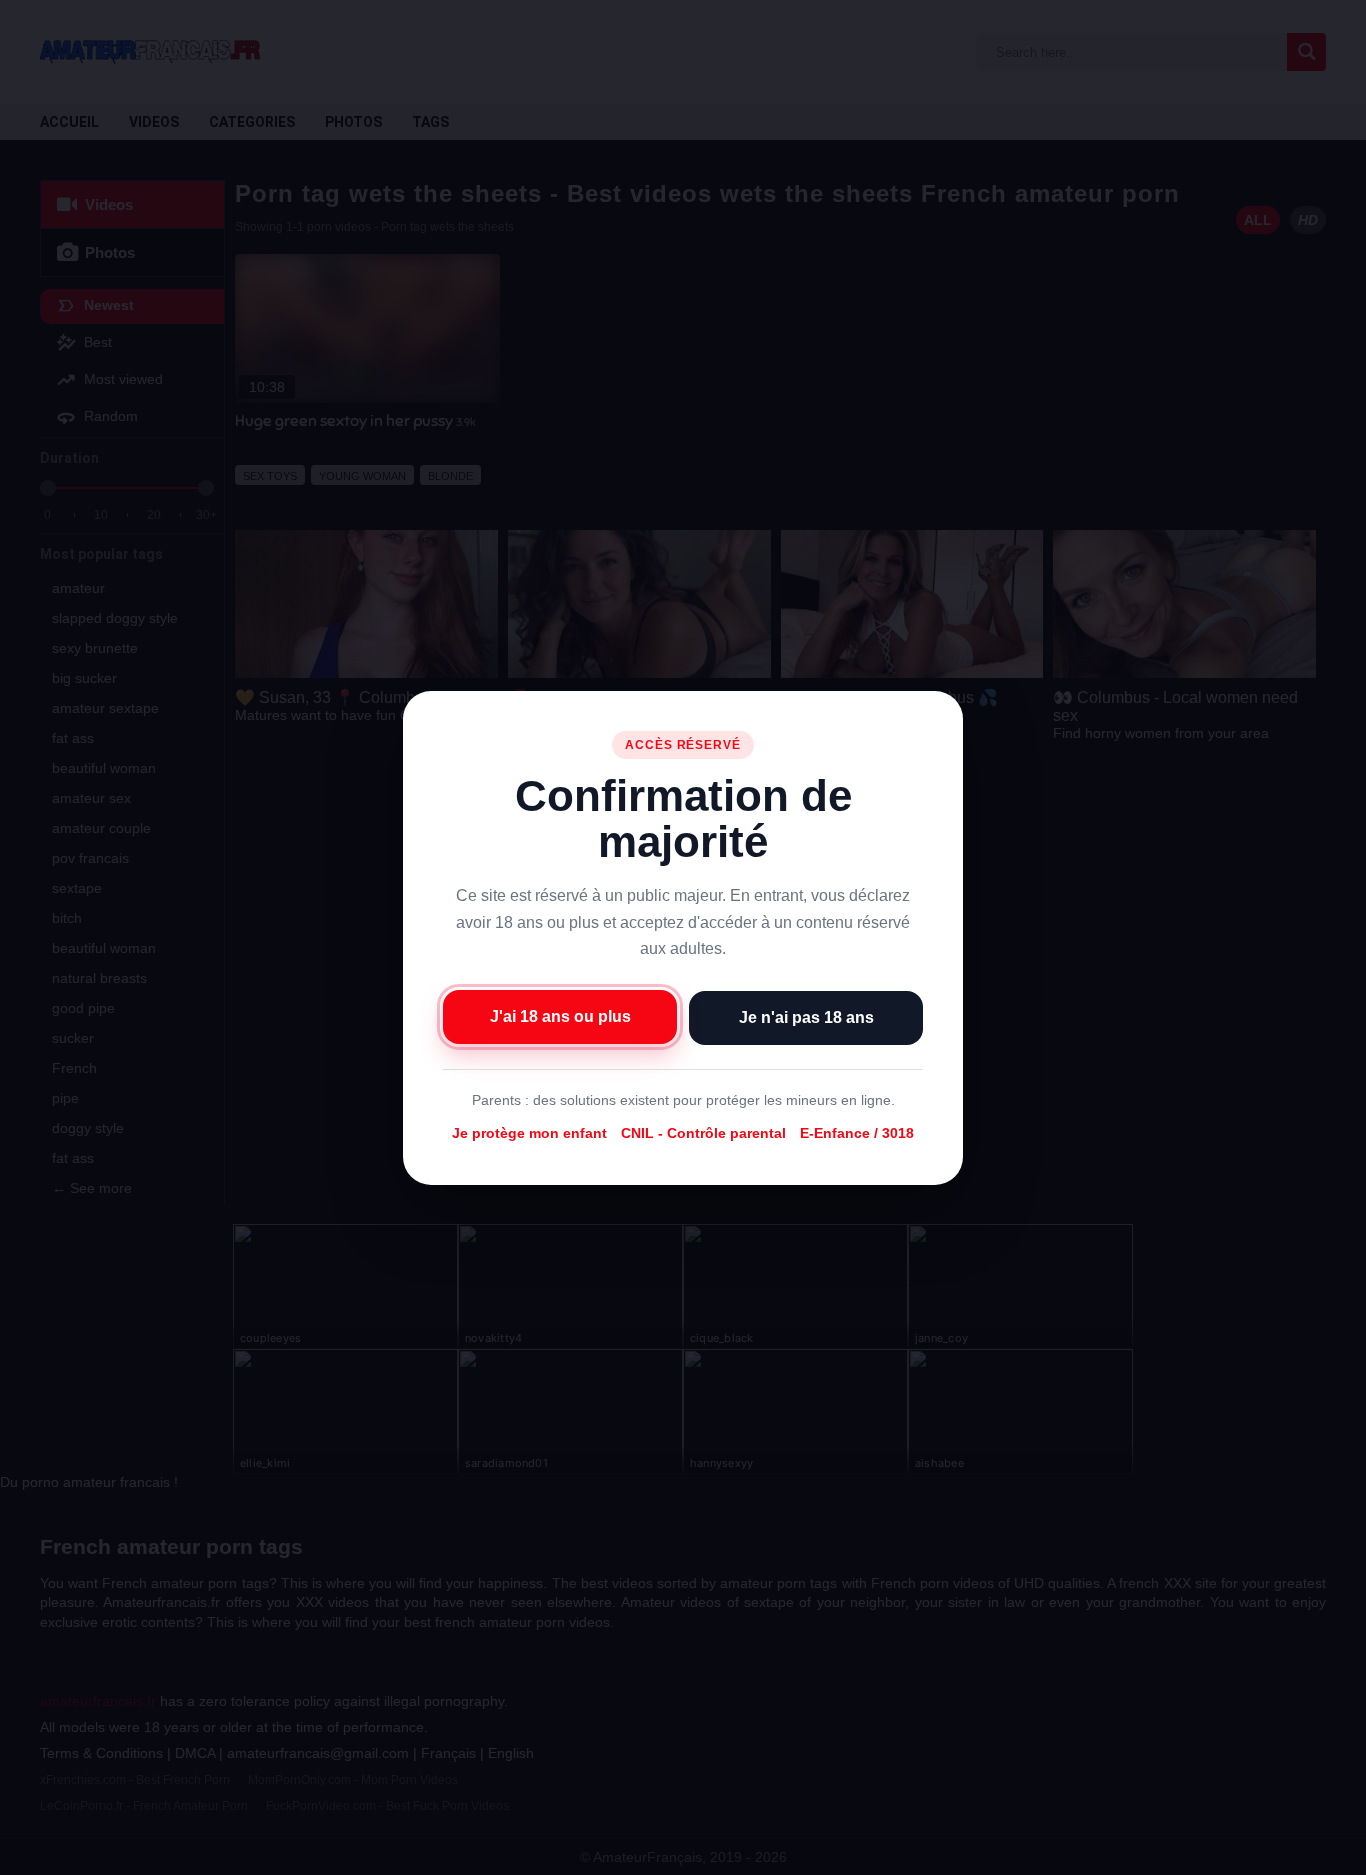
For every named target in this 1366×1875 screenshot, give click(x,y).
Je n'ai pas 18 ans (806, 1016)
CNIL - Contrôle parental (703, 1133)
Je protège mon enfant (529, 1133)
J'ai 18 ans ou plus (560, 1015)
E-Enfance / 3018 (857, 1133)
